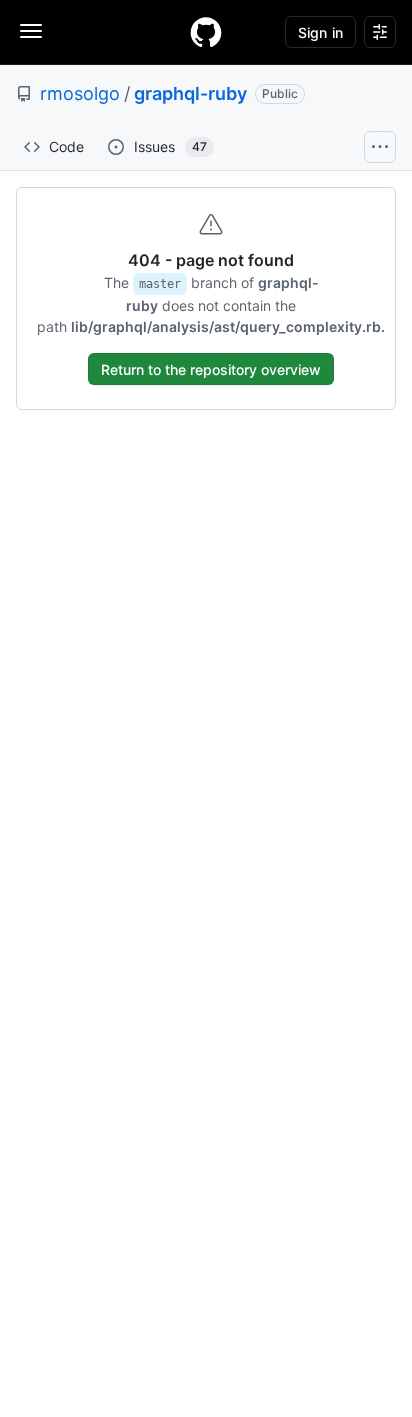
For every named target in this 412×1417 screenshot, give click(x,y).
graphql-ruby (190, 93)
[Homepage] (206, 32)
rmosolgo (80, 93)
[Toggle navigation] (31, 31)
